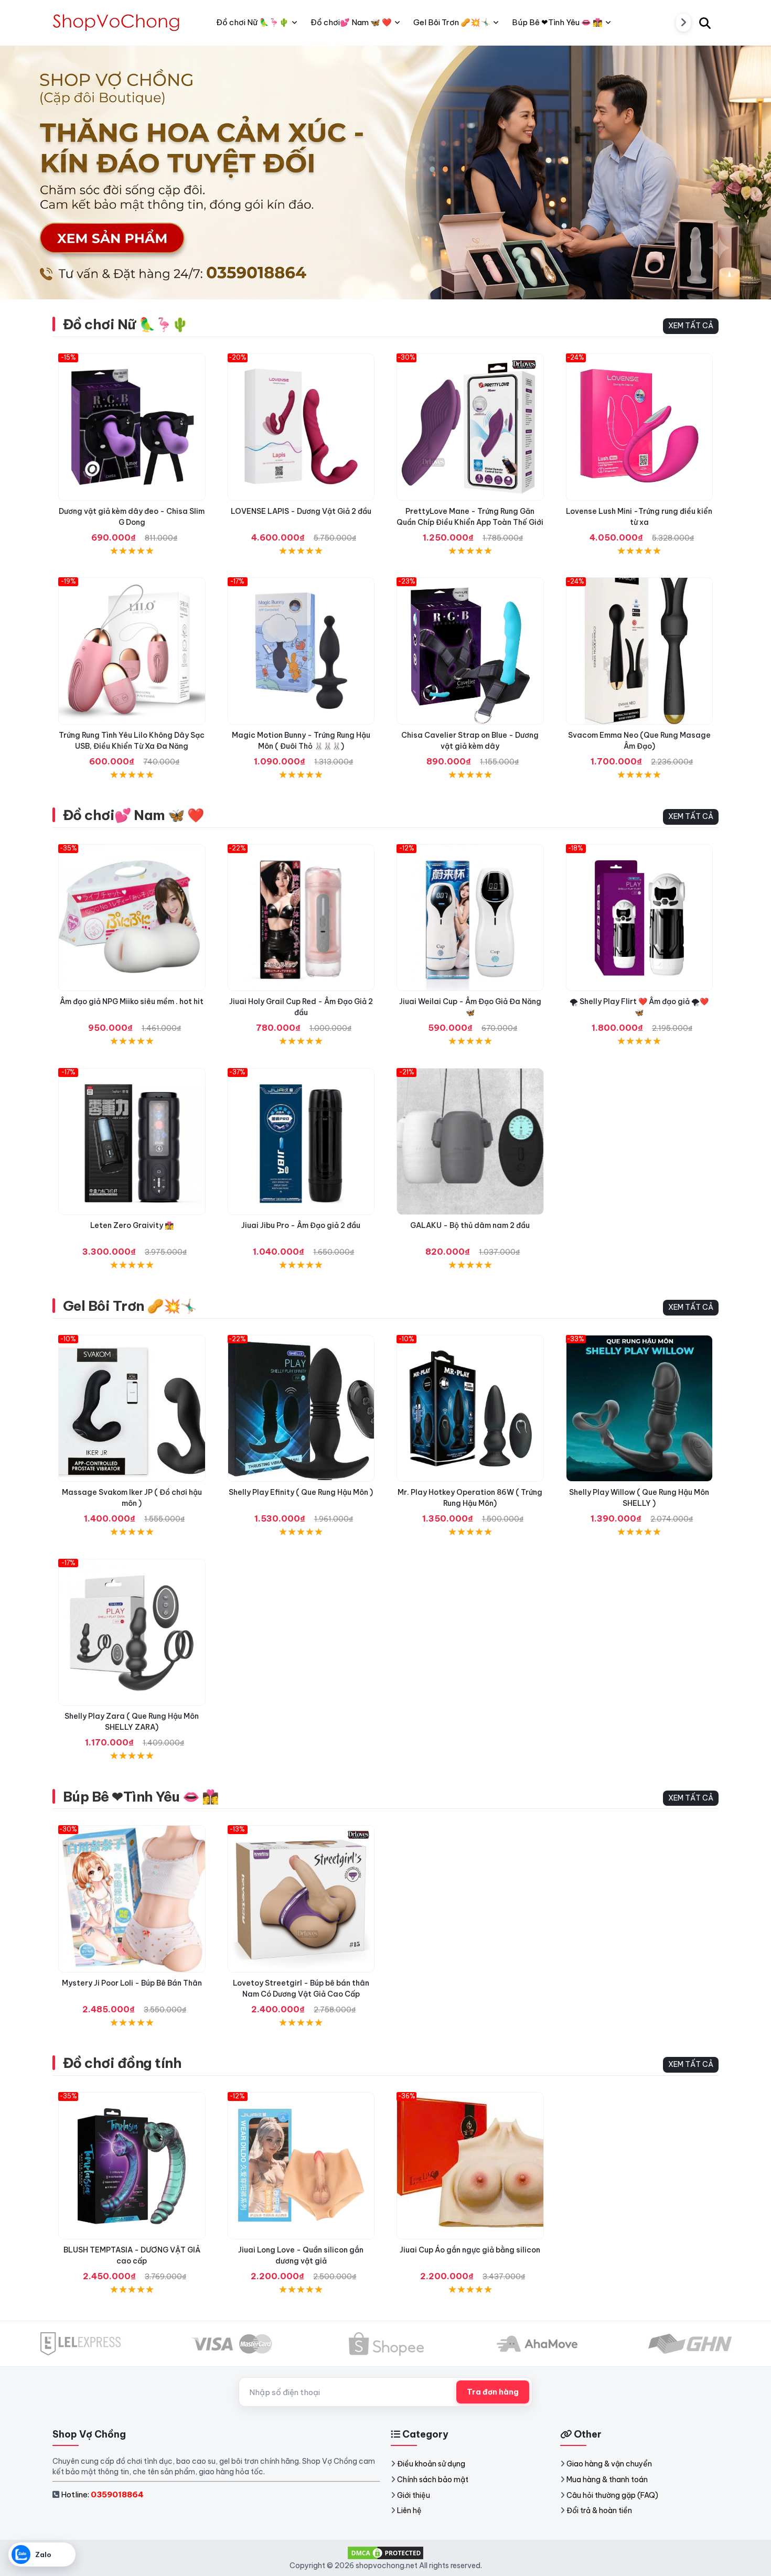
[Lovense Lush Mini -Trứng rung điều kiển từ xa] (640, 427)
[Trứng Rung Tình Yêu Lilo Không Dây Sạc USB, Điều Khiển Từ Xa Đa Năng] (132, 651)
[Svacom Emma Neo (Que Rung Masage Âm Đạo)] (640, 651)
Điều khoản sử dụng (431, 2464)
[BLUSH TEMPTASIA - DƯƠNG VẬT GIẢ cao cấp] (132, 2166)
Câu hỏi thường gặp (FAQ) (612, 2495)
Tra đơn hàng (493, 2392)
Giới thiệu (414, 2495)
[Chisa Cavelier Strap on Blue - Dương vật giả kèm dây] (470, 651)
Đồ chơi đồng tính (122, 2063)
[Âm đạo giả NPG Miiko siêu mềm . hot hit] (132, 918)
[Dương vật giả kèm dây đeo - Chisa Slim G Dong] (132, 427)
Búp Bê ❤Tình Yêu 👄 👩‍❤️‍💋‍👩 (141, 1797)
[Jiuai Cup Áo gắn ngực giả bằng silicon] (470, 2166)
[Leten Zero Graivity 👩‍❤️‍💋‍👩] (132, 1142)
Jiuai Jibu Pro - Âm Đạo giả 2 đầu (301, 1225)
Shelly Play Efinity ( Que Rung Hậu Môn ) (301, 1492)
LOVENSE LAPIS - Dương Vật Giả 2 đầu (301, 511)
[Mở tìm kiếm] (705, 23)
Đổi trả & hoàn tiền (599, 2510)
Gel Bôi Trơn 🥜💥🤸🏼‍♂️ (130, 1306)
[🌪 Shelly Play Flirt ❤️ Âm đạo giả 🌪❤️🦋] (640, 918)
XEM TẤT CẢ (691, 326)
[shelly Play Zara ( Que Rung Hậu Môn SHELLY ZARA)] (132, 1632)
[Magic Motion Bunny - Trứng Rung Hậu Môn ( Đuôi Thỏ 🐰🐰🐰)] (301, 651)
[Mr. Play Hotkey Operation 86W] (470, 1409)
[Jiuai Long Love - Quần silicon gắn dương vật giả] (301, 2166)
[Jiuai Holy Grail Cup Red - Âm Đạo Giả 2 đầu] (301, 918)
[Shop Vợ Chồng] (118, 23)
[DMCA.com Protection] (385, 2552)
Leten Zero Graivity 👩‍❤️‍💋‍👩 (132, 1225)
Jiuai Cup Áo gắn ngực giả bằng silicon (470, 2250)
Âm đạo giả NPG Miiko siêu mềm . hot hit (132, 1001)
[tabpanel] (385, 172)
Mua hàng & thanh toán (607, 2480)
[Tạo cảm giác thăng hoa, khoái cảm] (470, 1142)
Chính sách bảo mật (433, 2480)
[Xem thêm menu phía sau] (683, 23)
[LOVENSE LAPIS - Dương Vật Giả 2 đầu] (301, 427)
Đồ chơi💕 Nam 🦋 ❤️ (133, 815)
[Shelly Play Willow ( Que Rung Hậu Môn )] (640, 1409)
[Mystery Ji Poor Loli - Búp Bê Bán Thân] (132, 1899)
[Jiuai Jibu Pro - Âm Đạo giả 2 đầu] (301, 1142)
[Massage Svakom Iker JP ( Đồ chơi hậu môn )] (132, 1409)
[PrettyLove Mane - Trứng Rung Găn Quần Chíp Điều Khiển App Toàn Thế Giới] (470, 427)
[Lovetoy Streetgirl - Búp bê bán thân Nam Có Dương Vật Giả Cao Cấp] (301, 1899)
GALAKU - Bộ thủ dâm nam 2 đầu (470, 1225)
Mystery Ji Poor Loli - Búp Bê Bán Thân (132, 1983)
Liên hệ (409, 2510)
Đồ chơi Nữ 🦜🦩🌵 (126, 324)
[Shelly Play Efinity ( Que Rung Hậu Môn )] (301, 1409)
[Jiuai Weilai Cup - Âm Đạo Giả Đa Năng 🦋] (470, 918)
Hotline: (102, 2494)
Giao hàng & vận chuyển (609, 2464)
